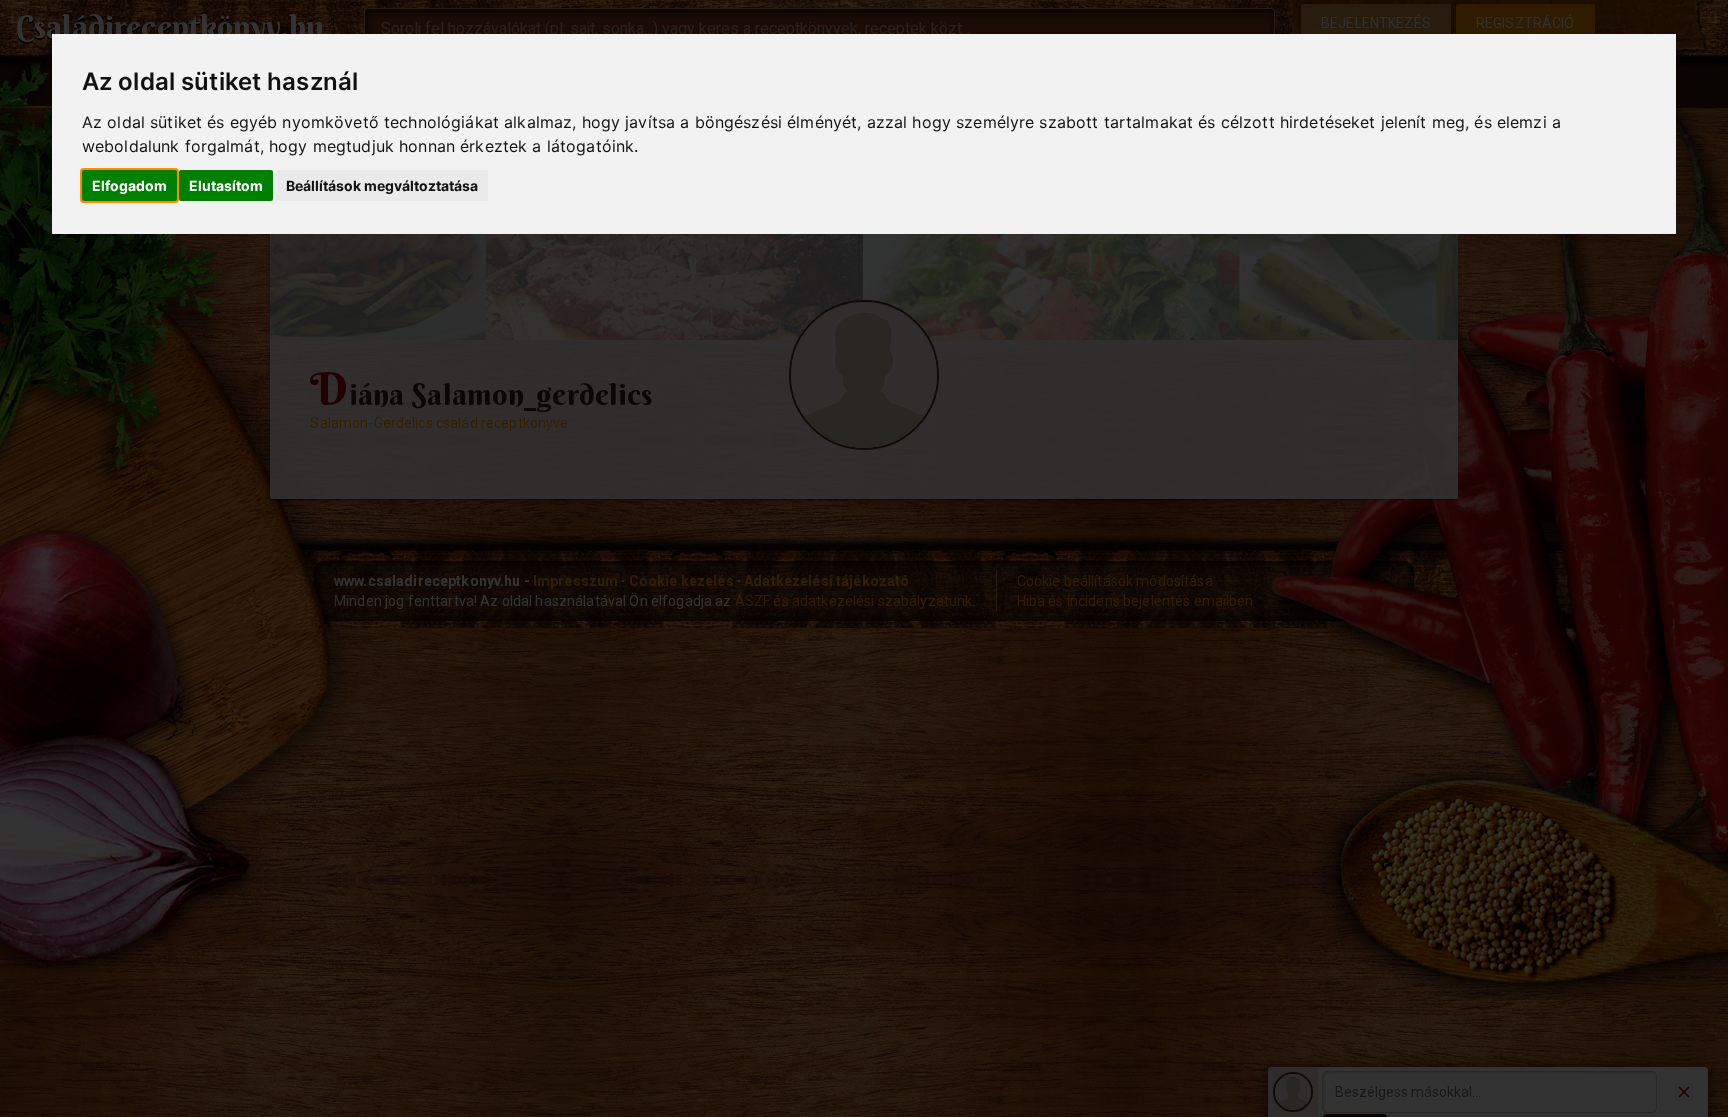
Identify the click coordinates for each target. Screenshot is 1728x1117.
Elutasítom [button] (226, 185)
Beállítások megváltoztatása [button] (382, 185)
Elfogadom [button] (129, 185)
